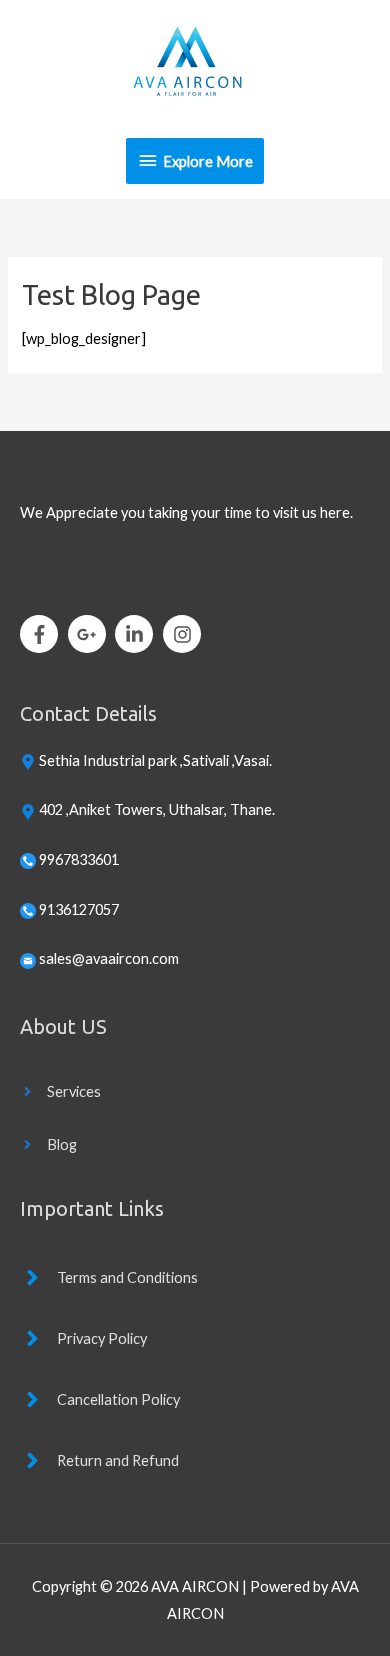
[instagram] (185, 634)
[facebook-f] (42, 634)
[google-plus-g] (90, 634)
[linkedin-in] (137, 634)
